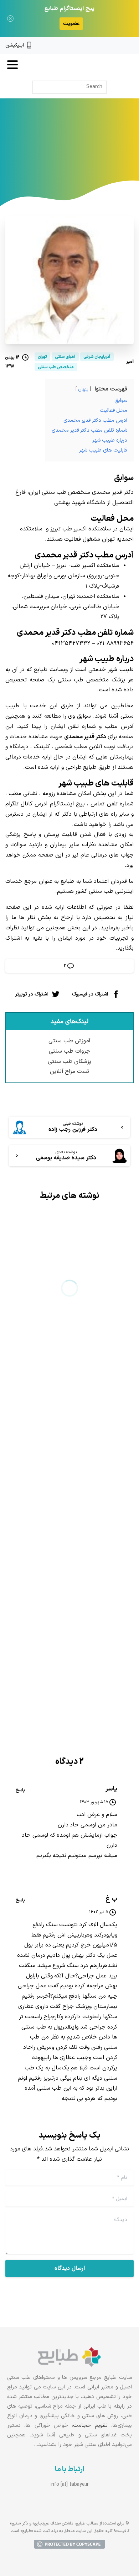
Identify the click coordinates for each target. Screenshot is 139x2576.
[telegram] (107, 45)
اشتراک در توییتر (32, 994)
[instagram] (119, 45)
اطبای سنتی (75, 150)
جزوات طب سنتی (69, 1051)
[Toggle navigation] (12, 65)
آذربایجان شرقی (35, 150)
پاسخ (20, 1790)
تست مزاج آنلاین (70, 1071)
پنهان (83, 389)
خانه (103, 150)
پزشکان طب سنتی (69, 1062)
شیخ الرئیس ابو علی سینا (84, 1341)
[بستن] (10, 18)
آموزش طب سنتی (69, 1041)
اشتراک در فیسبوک (90, 994)
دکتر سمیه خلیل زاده (92, 1614)
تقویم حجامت (90, 2426)
